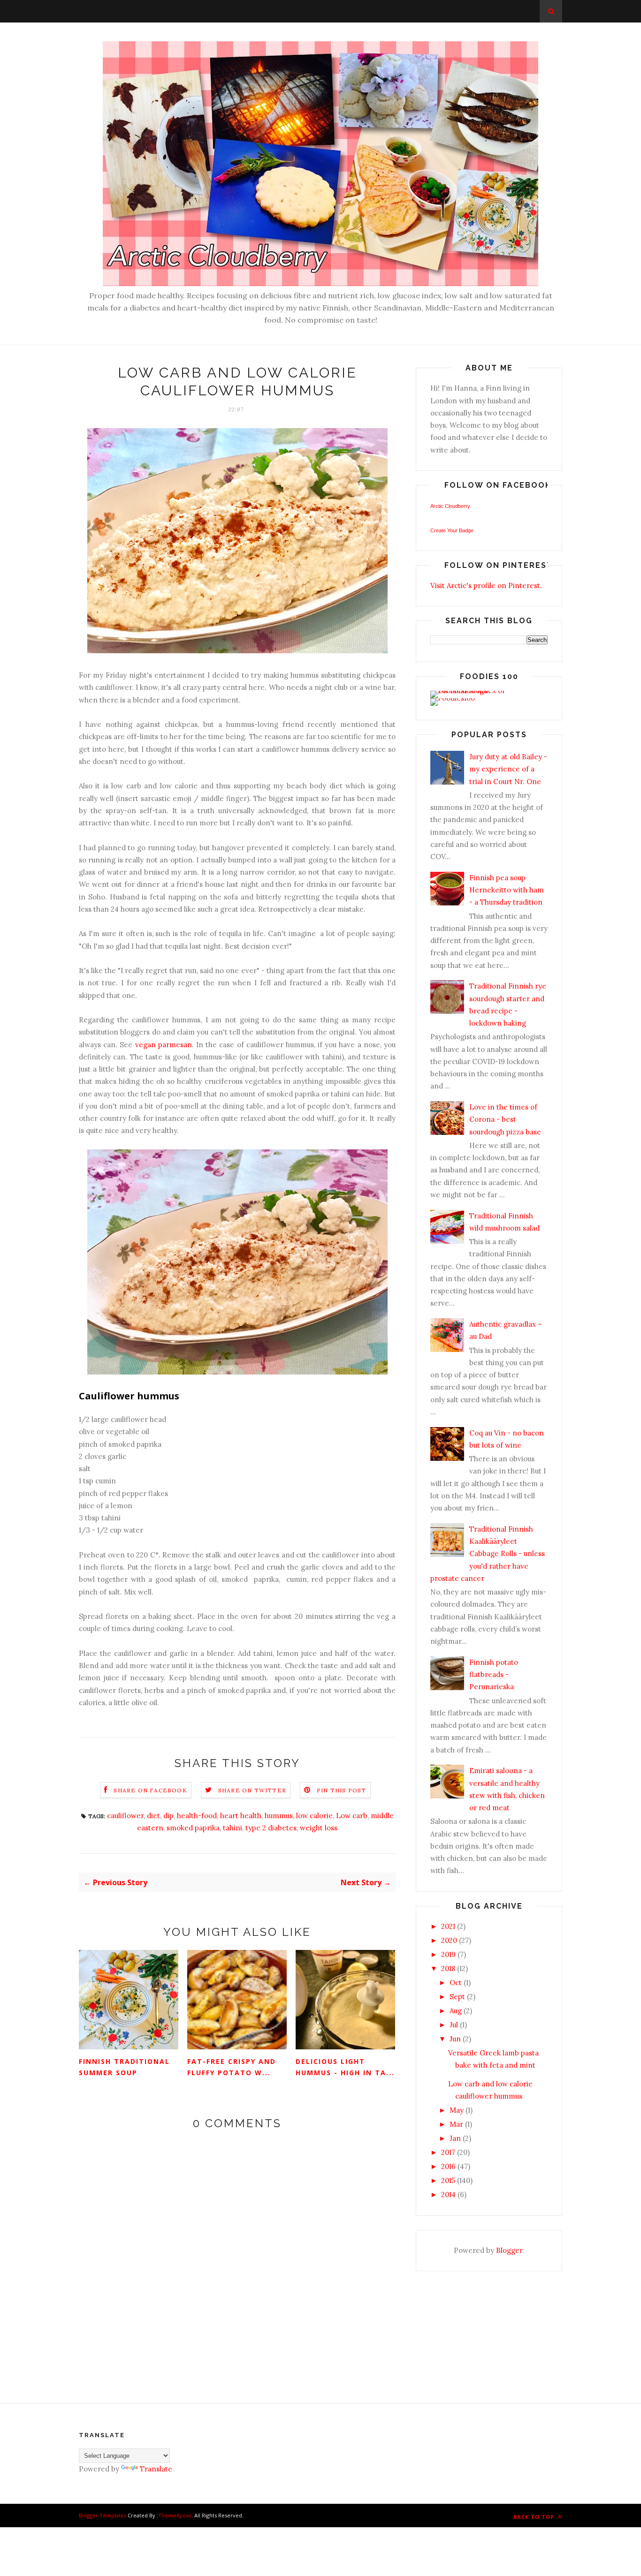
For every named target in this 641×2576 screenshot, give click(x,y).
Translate (156, 2469)
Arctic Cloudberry (450, 506)
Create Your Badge (452, 530)
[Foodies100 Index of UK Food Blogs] (469, 691)
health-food (197, 1816)
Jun (455, 2039)
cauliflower (125, 1816)
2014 (448, 2195)
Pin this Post (342, 1790)
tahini (233, 1828)
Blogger (509, 2250)
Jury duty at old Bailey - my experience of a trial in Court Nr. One (508, 769)
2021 (448, 1926)
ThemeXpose (175, 2515)
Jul (454, 2025)
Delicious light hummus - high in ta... (345, 2067)
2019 (448, 1954)
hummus (279, 1816)
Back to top (535, 2517)
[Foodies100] (453, 698)
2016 (448, 2166)
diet (153, 1816)
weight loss (319, 1828)
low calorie (314, 1816)
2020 (449, 1940)
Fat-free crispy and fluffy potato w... (232, 2067)
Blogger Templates (103, 2515)
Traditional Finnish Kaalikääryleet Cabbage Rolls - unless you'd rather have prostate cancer (488, 1554)
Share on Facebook (150, 1790)
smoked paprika (193, 1828)
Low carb (352, 1816)
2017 (448, 2152)
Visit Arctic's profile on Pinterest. (486, 585)
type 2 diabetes (271, 1828)
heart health (241, 1816)
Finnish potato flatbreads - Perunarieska (494, 1675)
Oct (456, 1983)
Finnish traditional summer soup (124, 2067)
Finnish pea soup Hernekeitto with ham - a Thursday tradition (507, 890)
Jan (455, 2138)
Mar (456, 2124)
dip (168, 1816)
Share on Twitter (252, 1790)
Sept (457, 1997)
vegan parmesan (164, 1045)
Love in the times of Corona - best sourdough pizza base (505, 1119)
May (457, 2110)
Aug (456, 2011)
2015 (448, 2180)
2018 (448, 1968)
